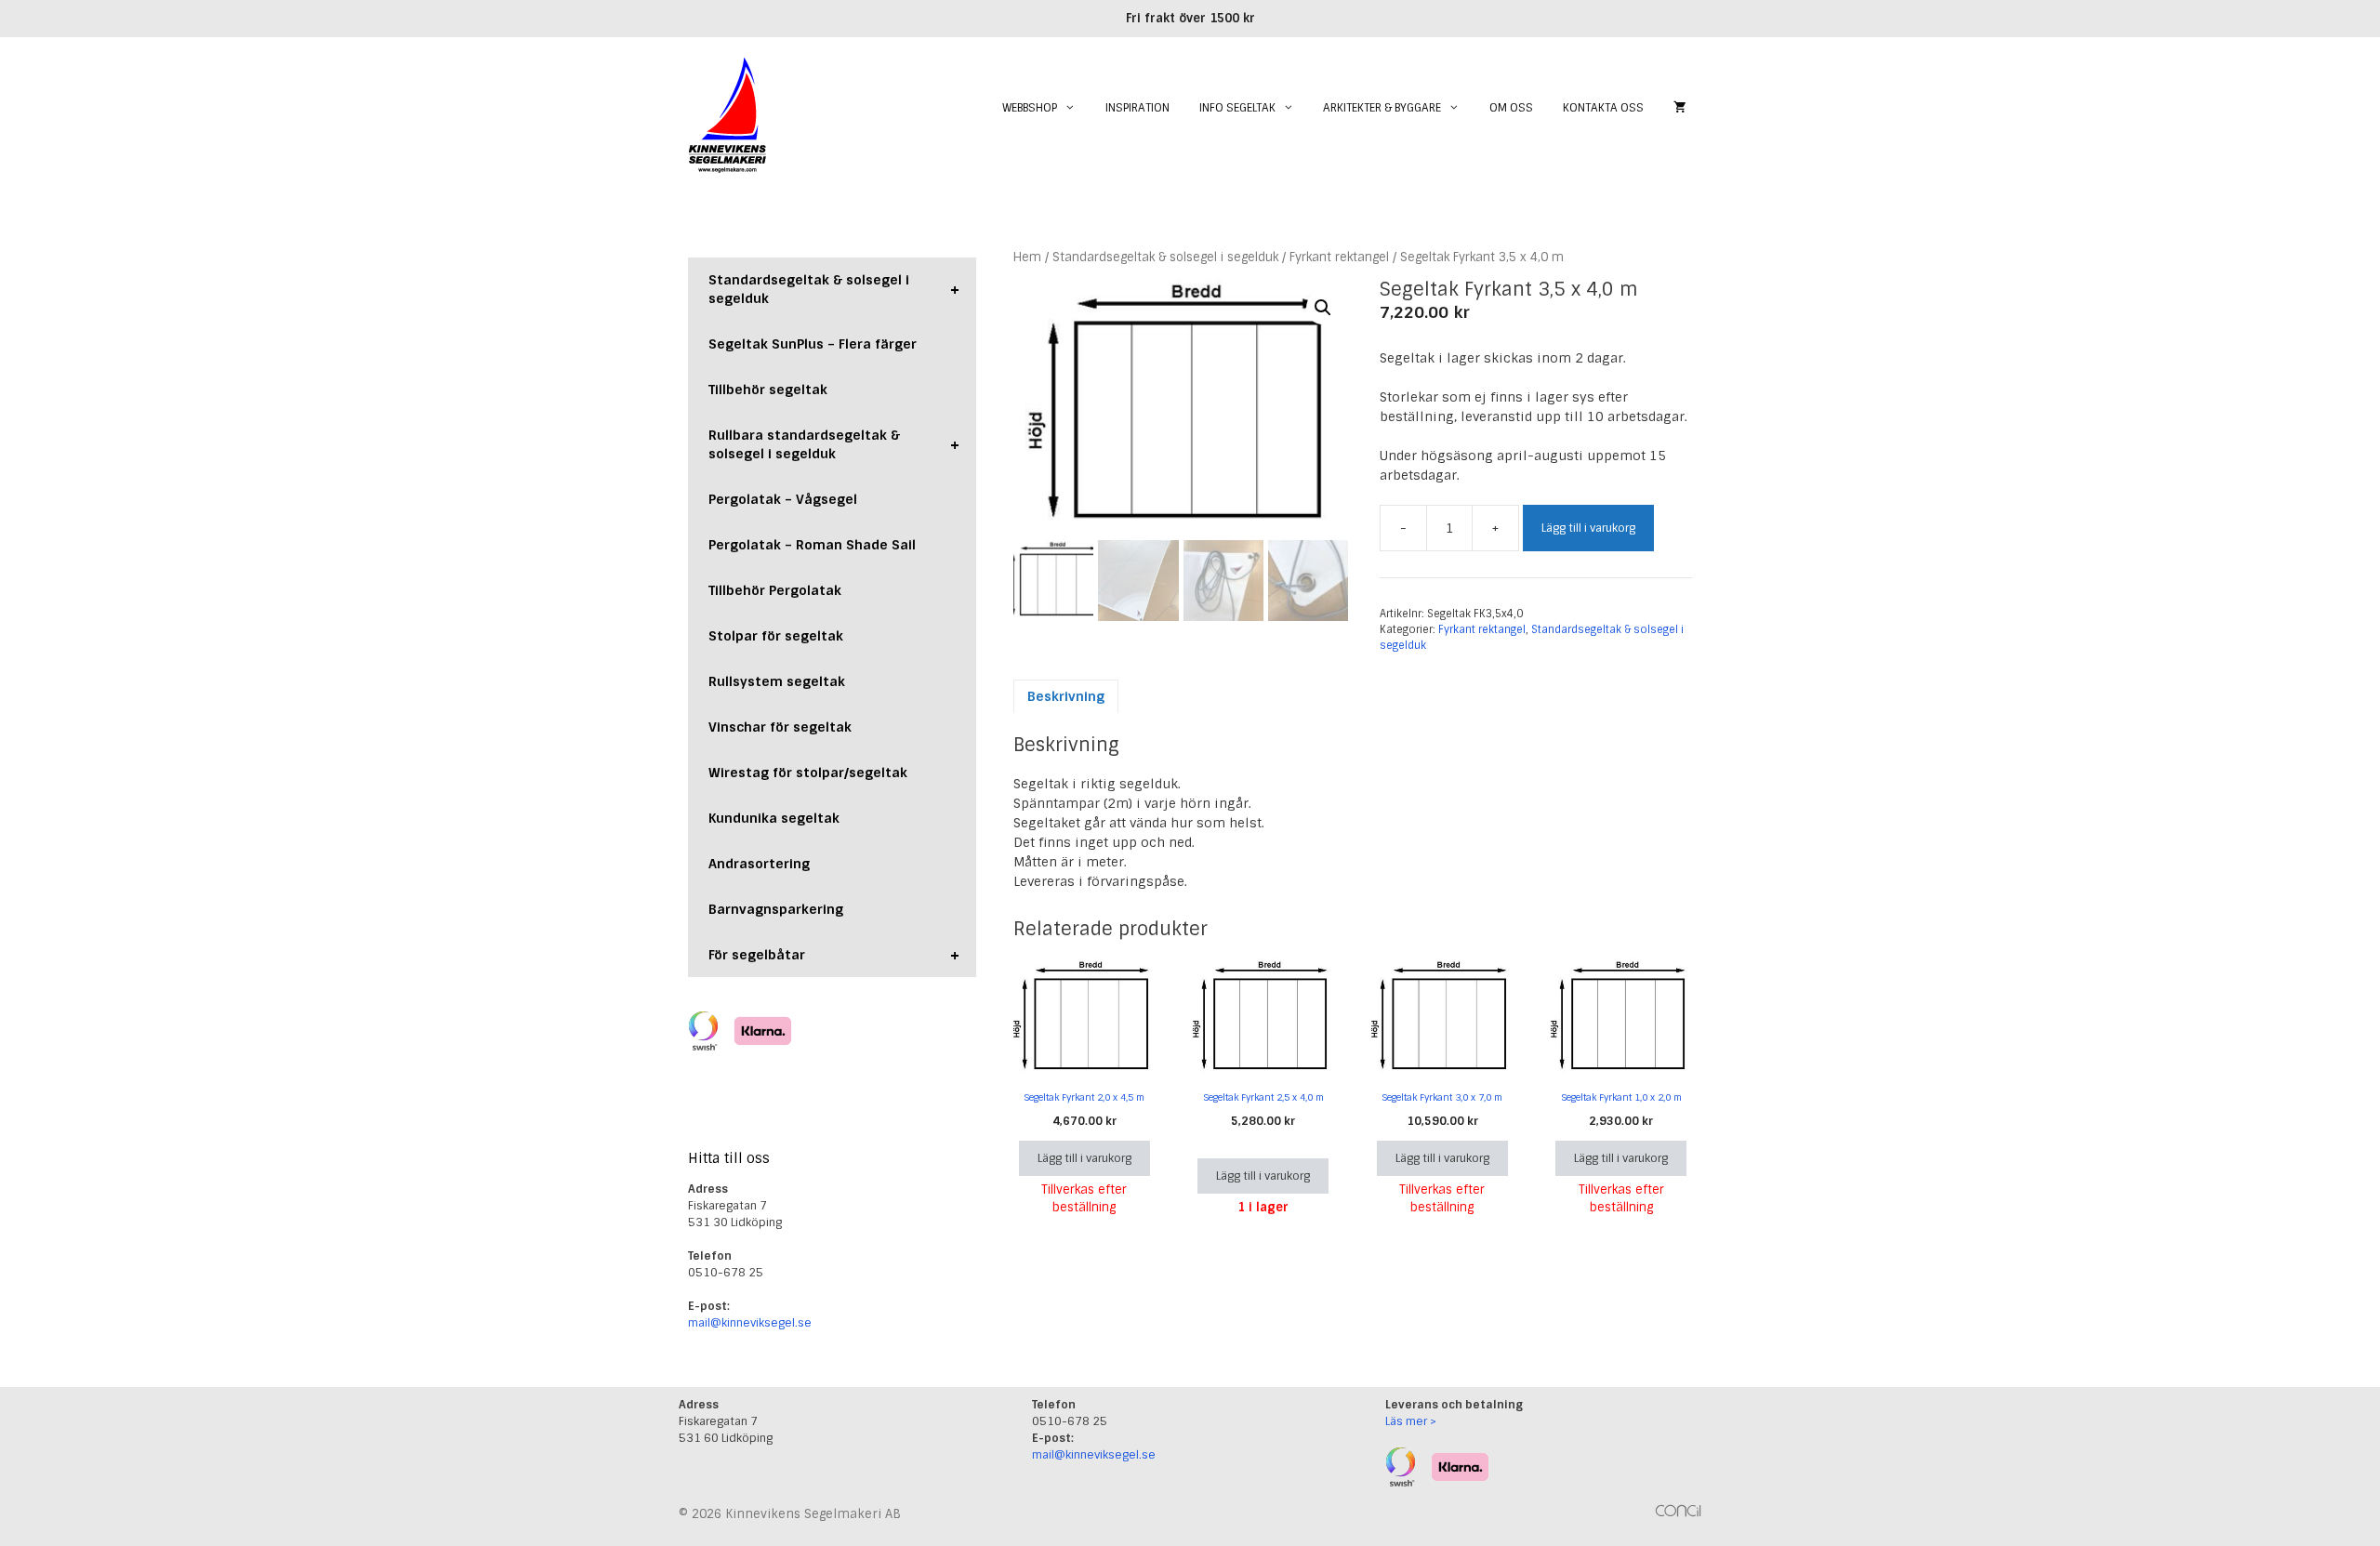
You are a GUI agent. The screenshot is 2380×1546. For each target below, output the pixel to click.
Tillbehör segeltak (768, 390)
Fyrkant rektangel (1339, 257)
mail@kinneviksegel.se (750, 1323)
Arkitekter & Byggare (1382, 108)
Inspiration (1137, 108)
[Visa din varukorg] (1680, 108)
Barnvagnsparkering (776, 909)
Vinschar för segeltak (780, 727)
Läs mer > (1411, 1421)
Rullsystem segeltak (777, 681)
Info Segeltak (1237, 108)
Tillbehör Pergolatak (775, 590)
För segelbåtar (834, 955)
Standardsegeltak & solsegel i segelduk (1165, 257)
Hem (1027, 257)
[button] (1323, 308)
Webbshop (1030, 108)
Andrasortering (759, 864)
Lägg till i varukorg (1588, 528)
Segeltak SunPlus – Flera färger (813, 344)
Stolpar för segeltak (776, 636)
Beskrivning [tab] (1066, 696)
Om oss (1511, 108)
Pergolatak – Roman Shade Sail (812, 545)
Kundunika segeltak (774, 818)
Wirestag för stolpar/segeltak (808, 773)
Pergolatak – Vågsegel (783, 499)
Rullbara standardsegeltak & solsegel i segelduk (834, 444)
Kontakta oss (1603, 108)
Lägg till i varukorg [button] (1084, 1158)
